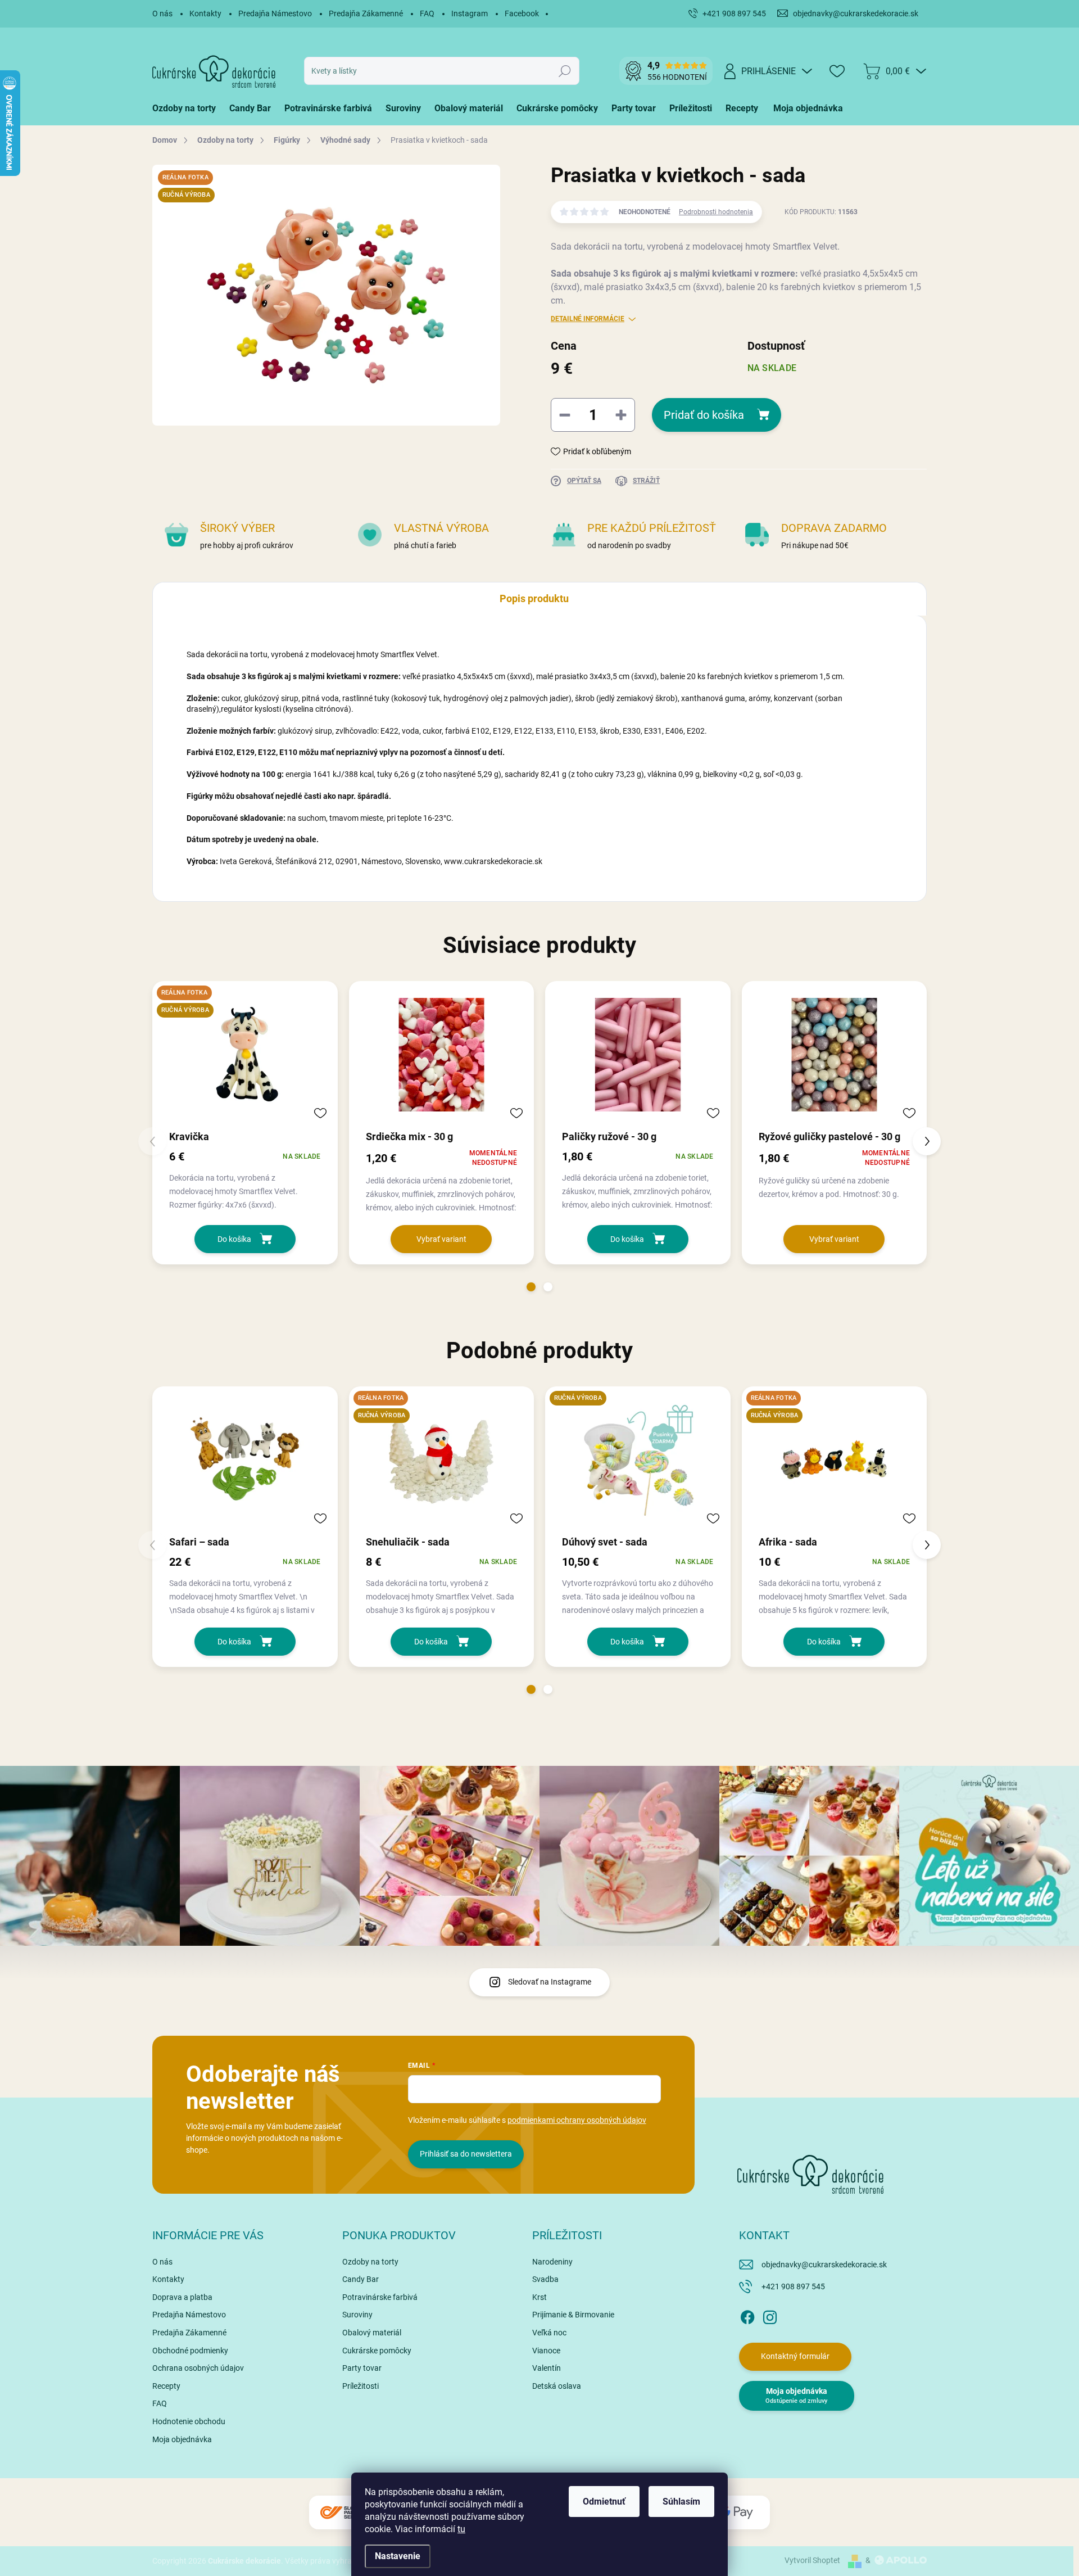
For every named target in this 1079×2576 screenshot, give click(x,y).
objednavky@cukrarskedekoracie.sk (824, 2265)
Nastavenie (398, 2556)
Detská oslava (557, 2386)
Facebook (522, 13)
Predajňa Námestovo (275, 13)
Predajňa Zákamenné (366, 13)
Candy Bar (361, 2279)
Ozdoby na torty (370, 2262)
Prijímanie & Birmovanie (573, 2315)
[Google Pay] (736, 2513)
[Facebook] (747, 2315)
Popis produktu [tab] (534, 598)
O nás (162, 13)
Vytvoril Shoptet (812, 2560)
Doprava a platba (182, 2297)
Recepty (166, 2386)
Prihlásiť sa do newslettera (466, 2154)
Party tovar (362, 2368)
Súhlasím (681, 2502)
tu (461, 2529)
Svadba (545, 2279)
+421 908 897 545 (793, 2286)
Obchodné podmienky (190, 2351)
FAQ (427, 13)
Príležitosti (361, 2386)
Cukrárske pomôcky (377, 2351)
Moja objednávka (182, 2439)
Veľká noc (549, 2333)
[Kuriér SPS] (343, 2513)
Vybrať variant (441, 1239)
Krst (539, 2297)
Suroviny (357, 2315)
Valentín (547, 2368)
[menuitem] (187, 109)
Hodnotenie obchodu (189, 2421)
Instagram (470, 13)
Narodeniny (552, 2262)
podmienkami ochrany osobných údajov (577, 2120)
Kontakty (205, 13)
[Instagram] (770, 2315)
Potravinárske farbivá (380, 2297)
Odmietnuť (604, 2502)
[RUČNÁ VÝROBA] (638, 1460)
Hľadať (565, 71)
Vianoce (546, 2351)
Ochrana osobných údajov (198, 2368)
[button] (531, 1287)
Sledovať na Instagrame (550, 1982)
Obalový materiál (372, 2333)
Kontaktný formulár (795, 2356)
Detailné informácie (588, 319)
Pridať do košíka (704, 415)
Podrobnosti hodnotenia (716, 212)
